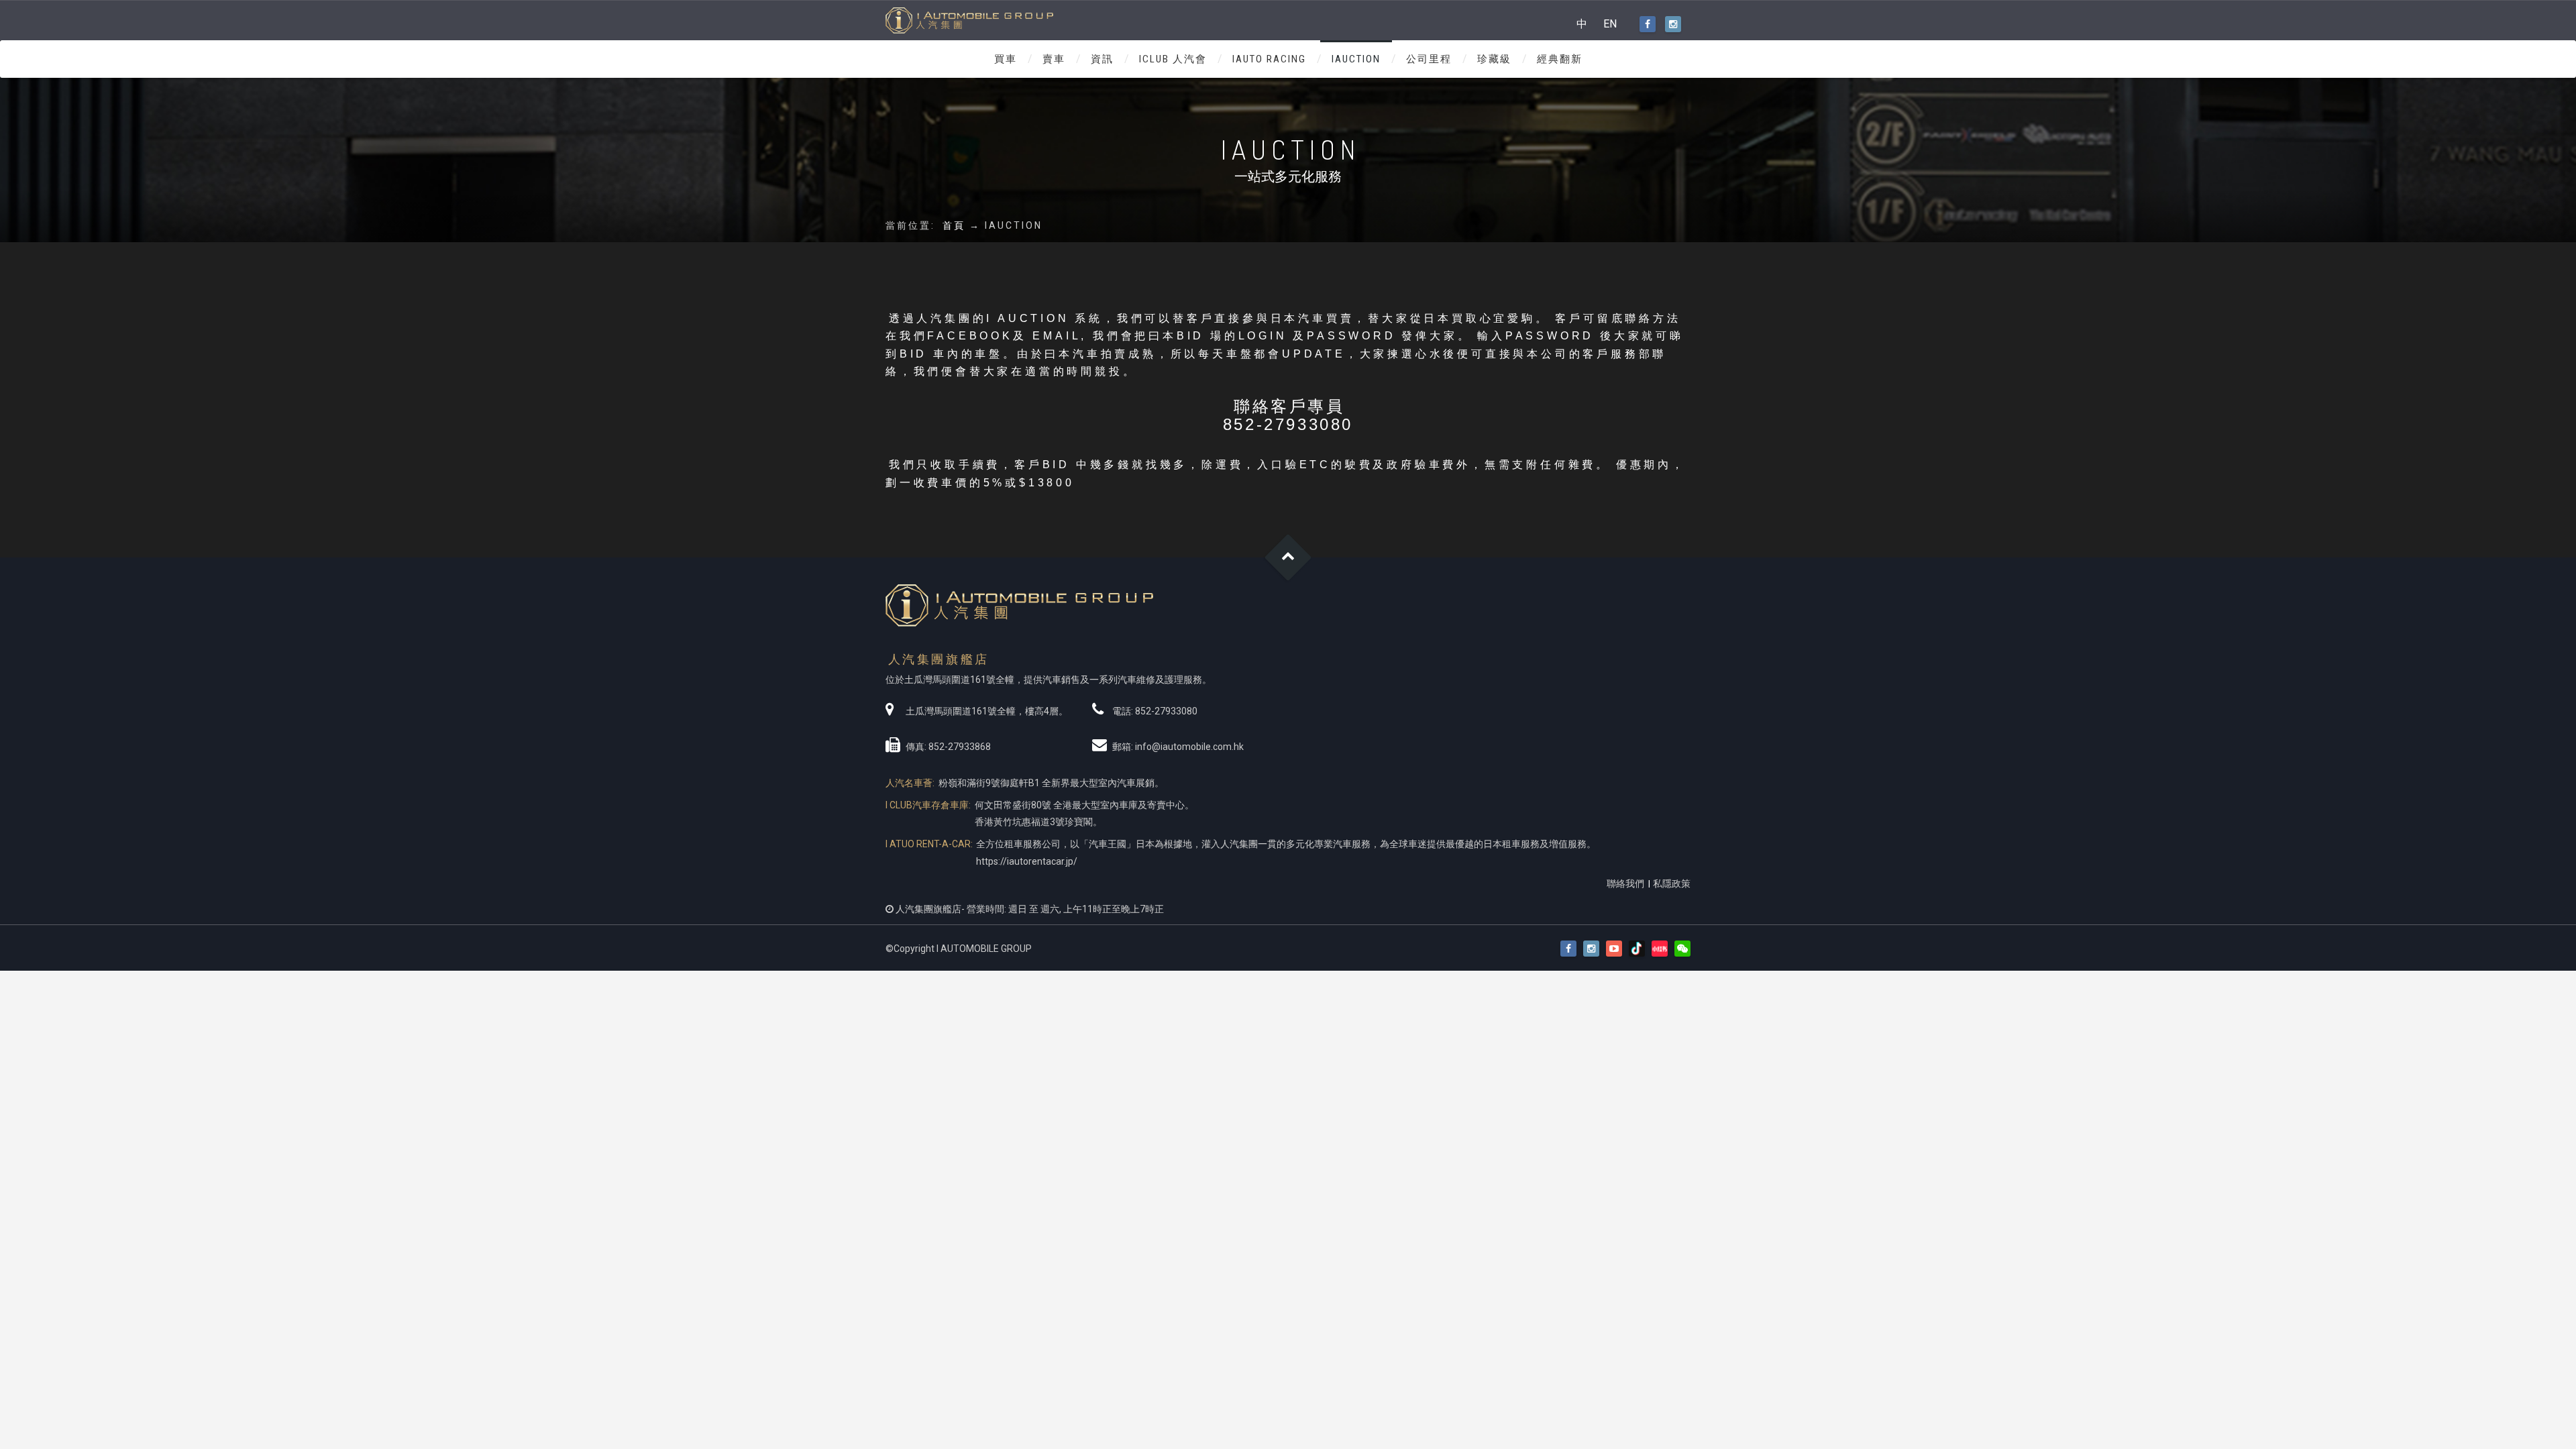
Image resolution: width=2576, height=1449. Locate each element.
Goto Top (1288, 558)
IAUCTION (1356, 59)
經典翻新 (1560, 59)
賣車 (1054, 59)
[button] (1682, 949)
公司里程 (1429, 59)
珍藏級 (1494, 59)
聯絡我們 (1625, 883)
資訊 (1102, 59)
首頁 (954, 225)
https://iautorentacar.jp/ (1027, 861)
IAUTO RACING (1269, 59)
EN (1610, 24)
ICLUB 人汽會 (1173, 59)
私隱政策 (1672, 883)
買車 (1006, 59)
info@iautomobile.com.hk (1189, 747)
